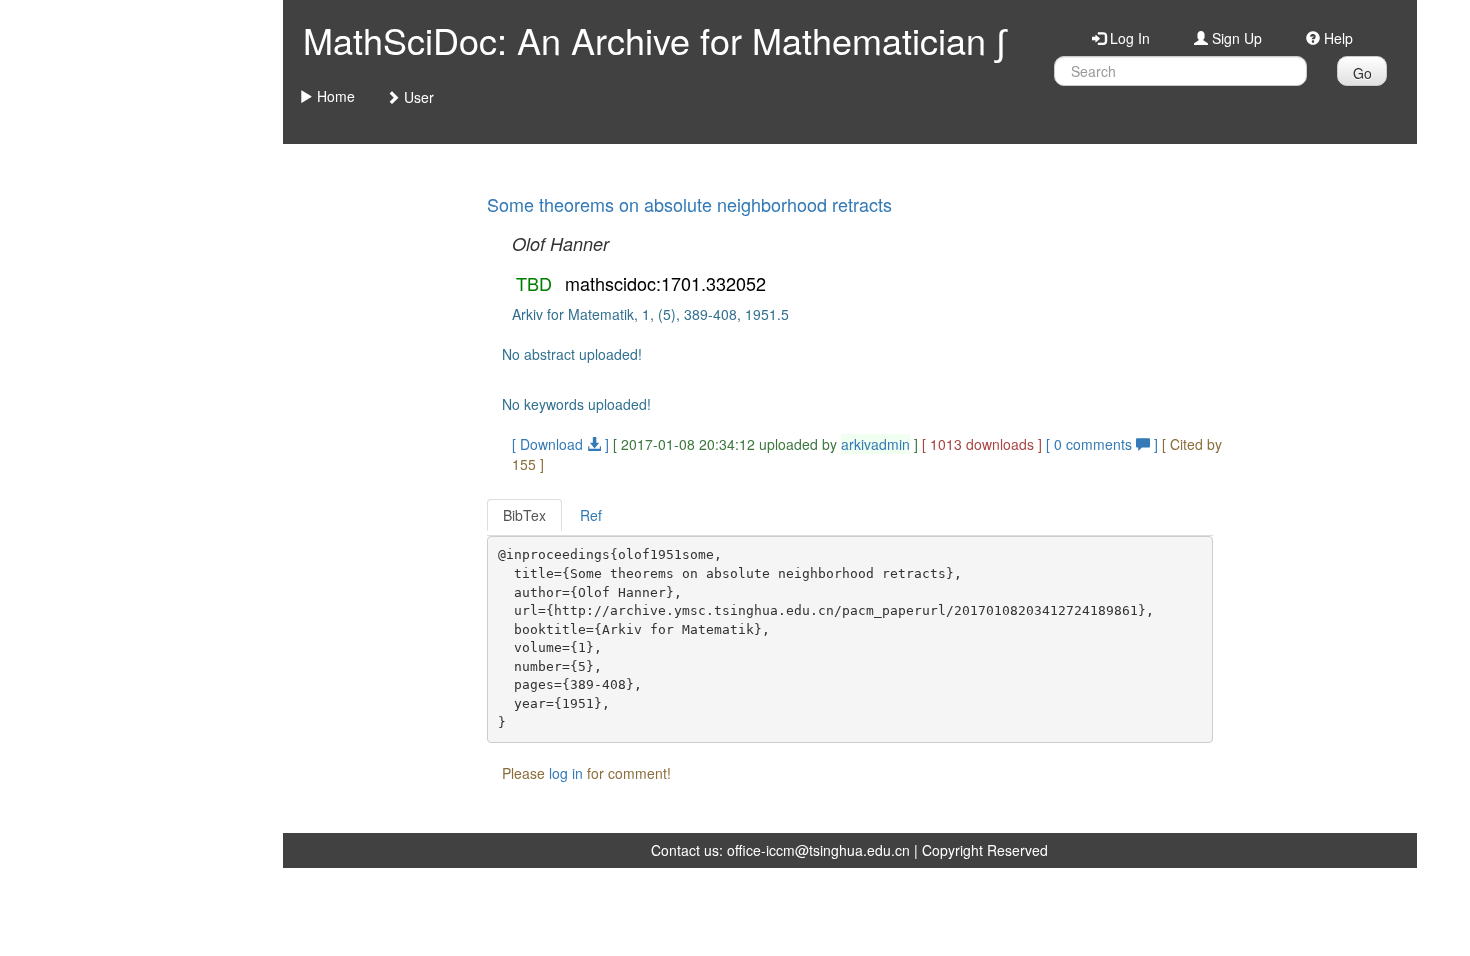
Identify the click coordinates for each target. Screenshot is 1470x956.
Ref (591, 515)
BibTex (524, 515)
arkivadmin (875, 444)
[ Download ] (560, 444)
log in (566, 773)
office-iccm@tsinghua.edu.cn (818, 850)
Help (1336, 38)
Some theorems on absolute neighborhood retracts (689, 204)
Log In (1128, 38)
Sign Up (1235, 38)
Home (334, 96)
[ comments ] (1104, 444)
